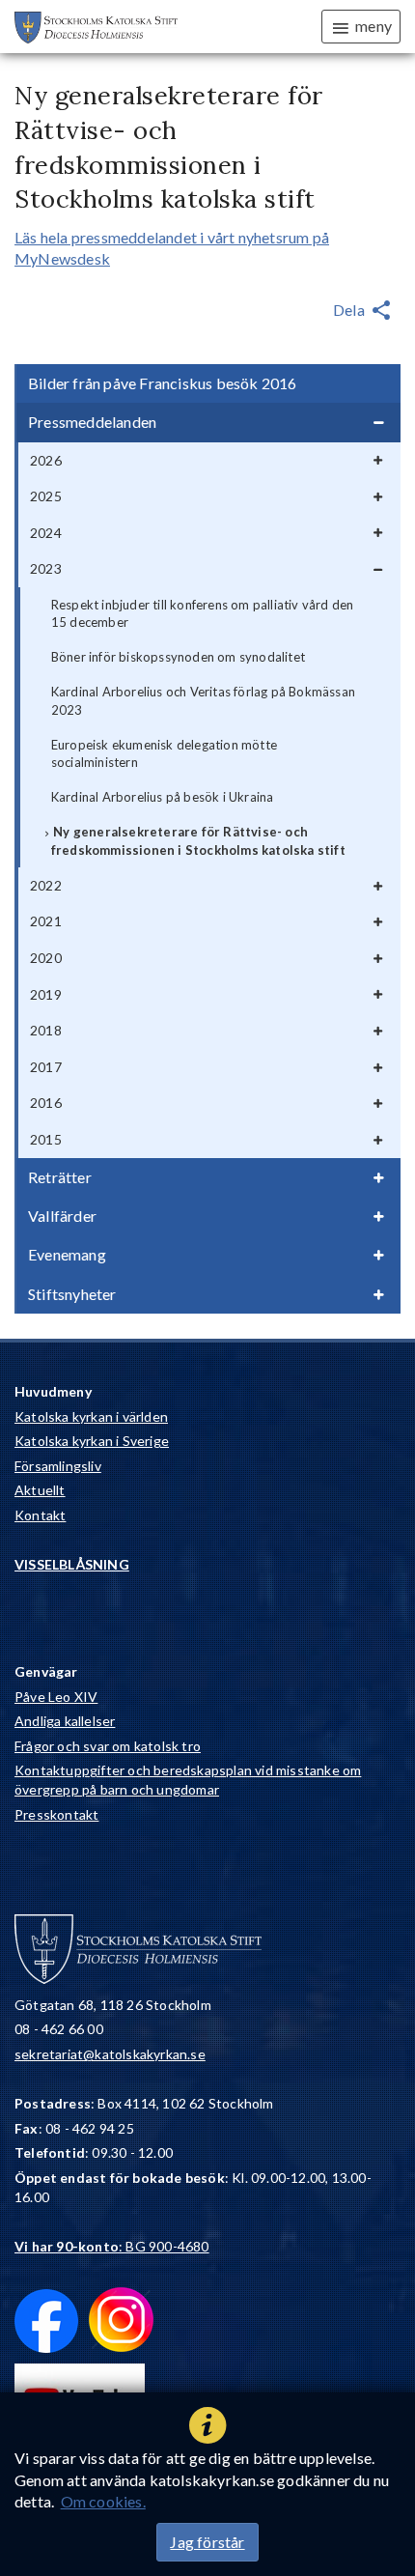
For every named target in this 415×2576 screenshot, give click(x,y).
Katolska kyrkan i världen (91, 1416)
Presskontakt (56, 1814)
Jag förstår (207, 2542)
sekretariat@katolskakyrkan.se (110, 2054)
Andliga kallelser (65, 1721)
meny (373, 26)
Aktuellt (40, 1490)
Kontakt (40, 1515)
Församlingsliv (58, 1466)
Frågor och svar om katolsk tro (108, 1746)
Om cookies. (103, 2501)
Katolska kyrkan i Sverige (92, 1441)
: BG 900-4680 (112, 2246)
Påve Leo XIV (56, 1697)
